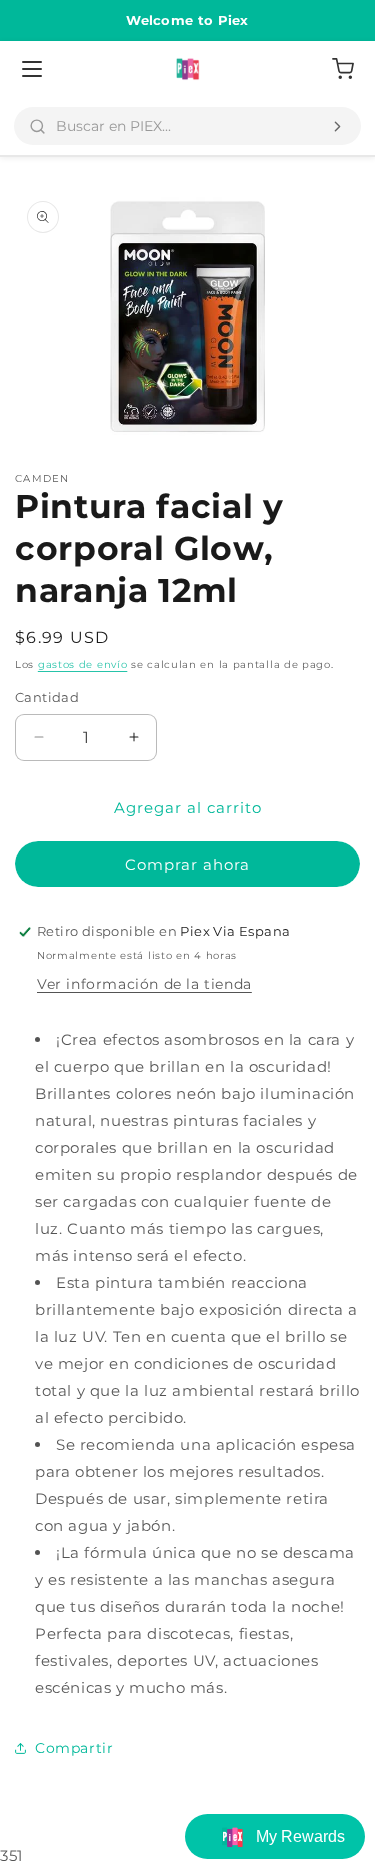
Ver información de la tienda (144, 984)
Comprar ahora (187, 864)
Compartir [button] (74, 1748)
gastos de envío (83, 664)
